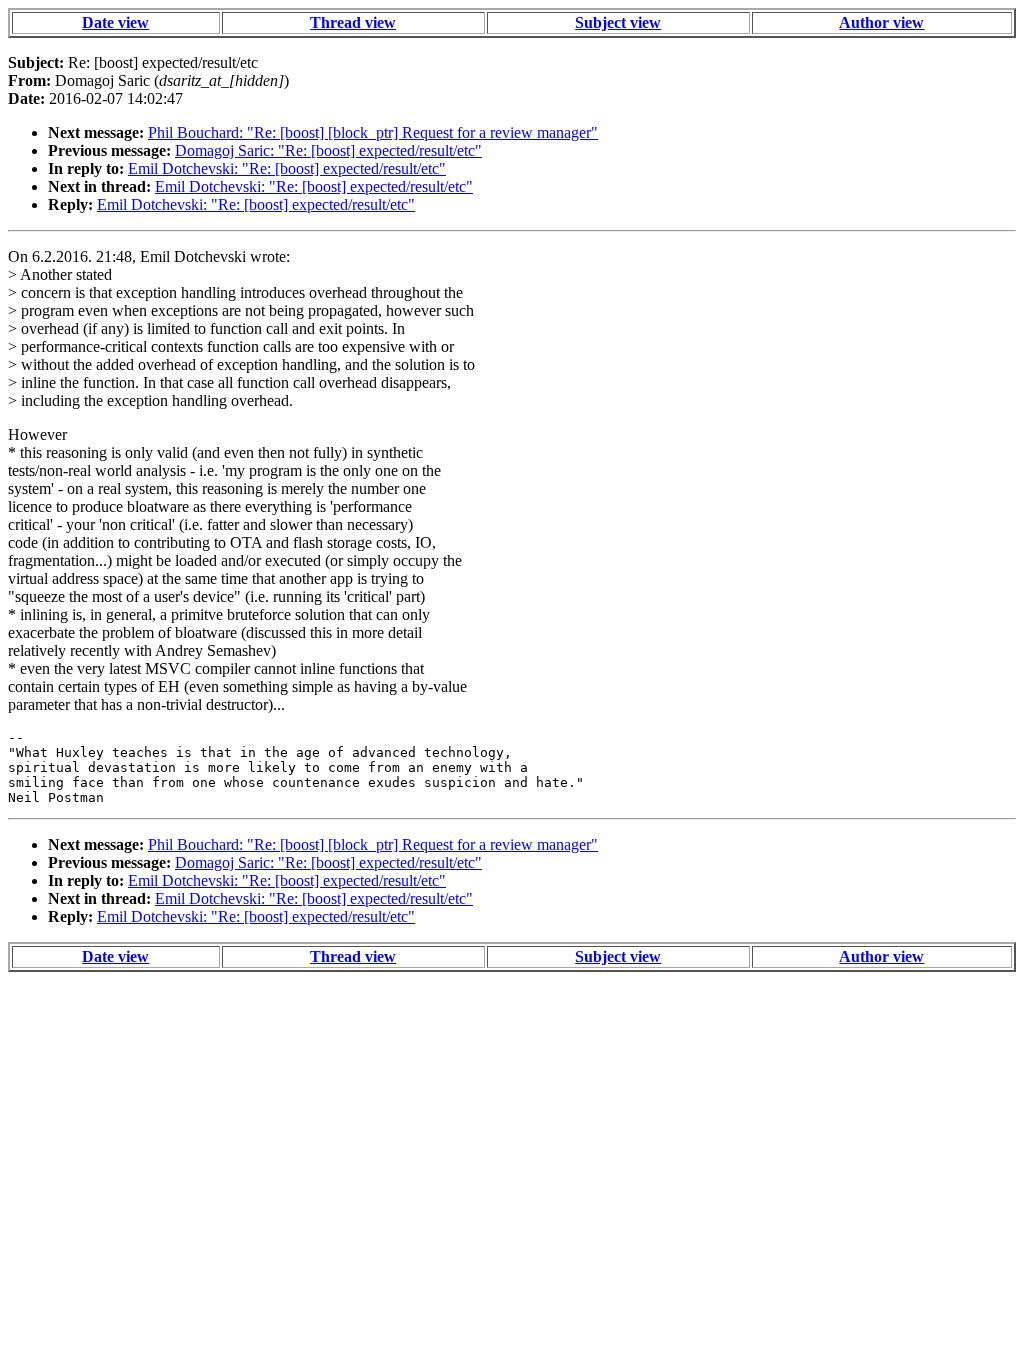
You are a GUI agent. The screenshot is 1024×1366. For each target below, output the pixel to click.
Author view (881, 22)
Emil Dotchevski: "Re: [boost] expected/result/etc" (287, 168)
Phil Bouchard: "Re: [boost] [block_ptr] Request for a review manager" (373, 132)
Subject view (618, 22)
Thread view (353, 22)
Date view (115, 22)
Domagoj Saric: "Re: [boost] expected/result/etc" (328, 150)
